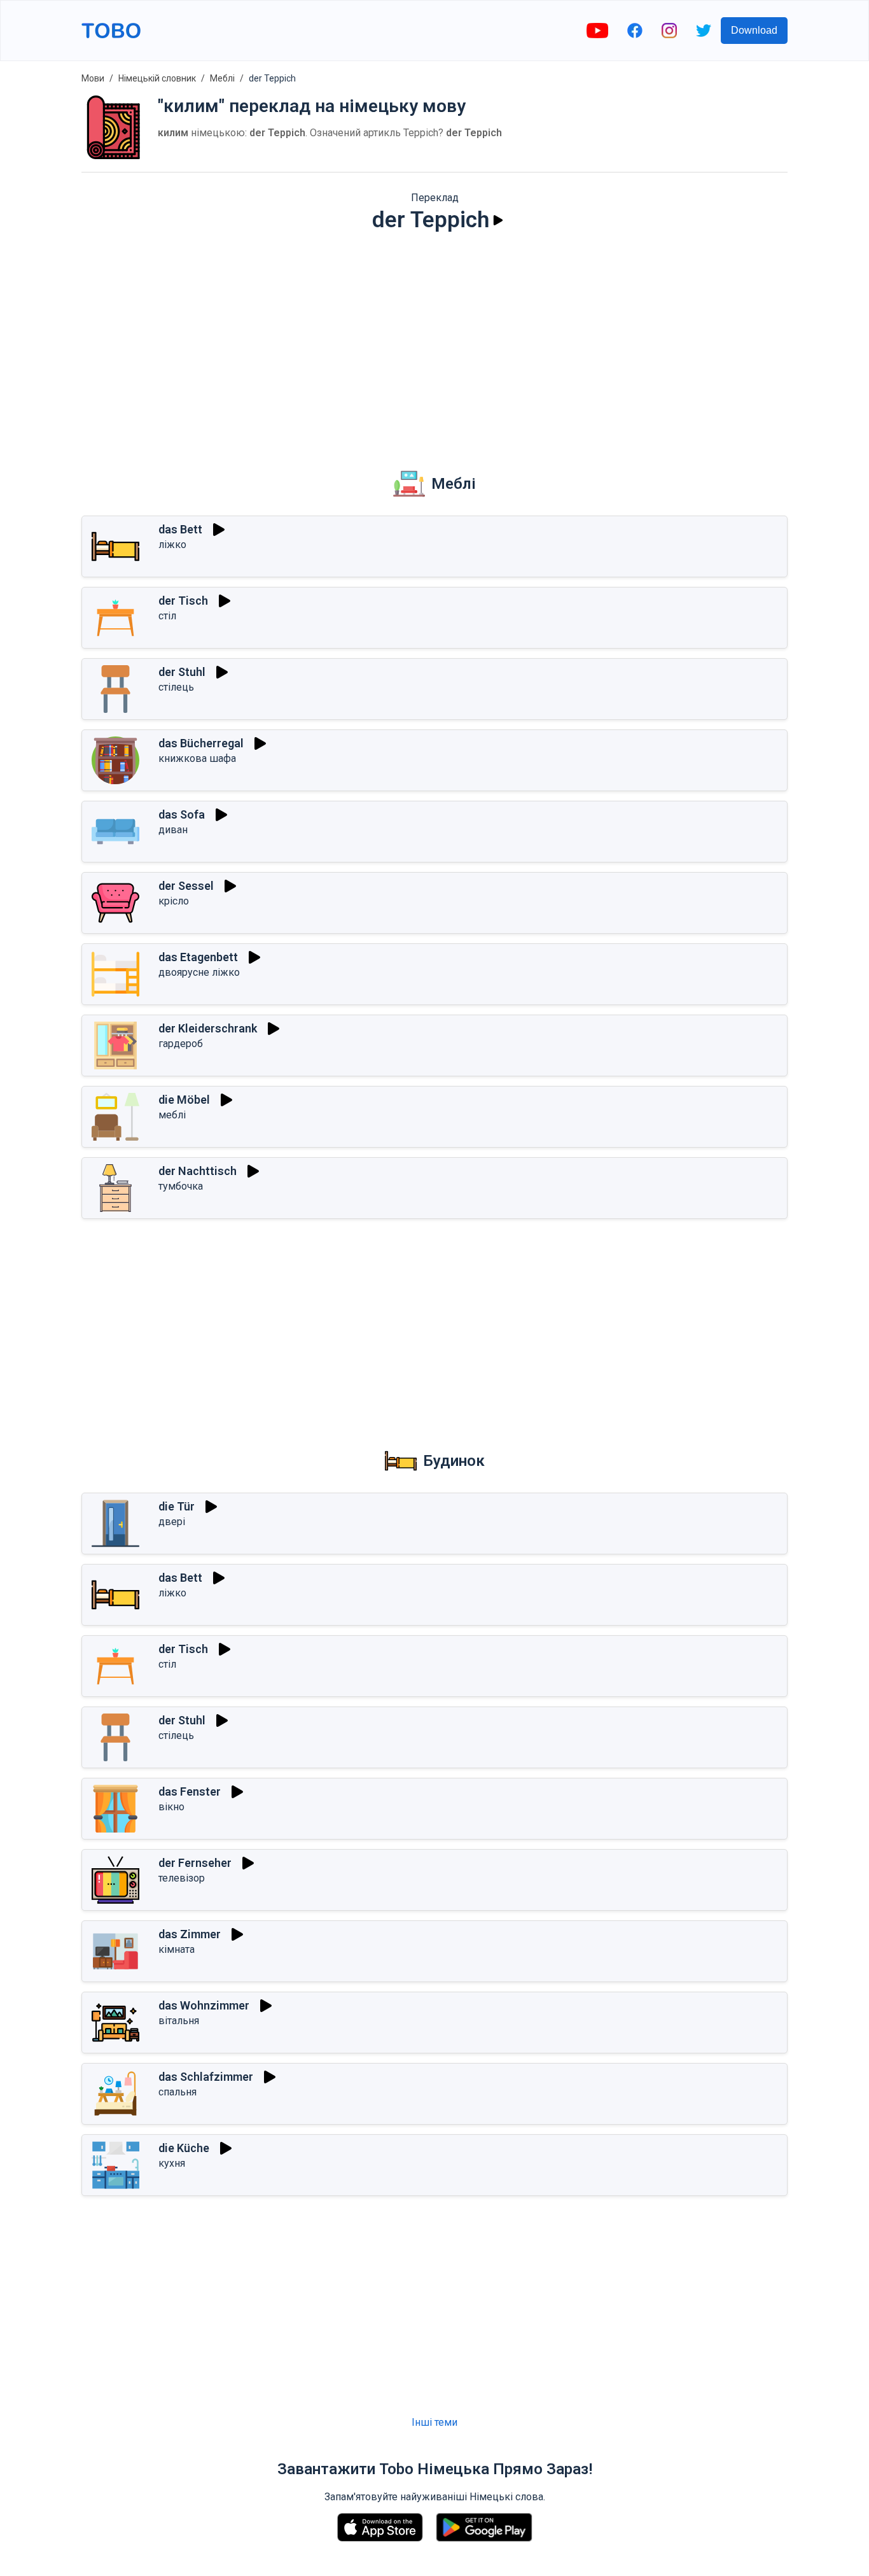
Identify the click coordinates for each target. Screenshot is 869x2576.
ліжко (172, 545)
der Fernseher (195, 1863)
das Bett (180, 529)
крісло (174, 901)
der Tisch (183, 601)
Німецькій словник (157, 78)
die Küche (184, 2148)
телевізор (182, 1878)
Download (754, 30)
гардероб (181, 1044)
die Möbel (184, 1100)
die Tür (177, 1506)
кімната (177, 1949)
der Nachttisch (198, 1171)
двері (172, 1522)
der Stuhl (182, 672)
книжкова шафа (197, 758)
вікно (171, 1807)
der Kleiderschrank (208, 1028)
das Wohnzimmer (204, 2005)
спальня (177, 2092)
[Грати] (498, 220)
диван (173, 830)
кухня (172, 2163)
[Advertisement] (434, 341)
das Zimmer (190, 1934)
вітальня (179, 2021)
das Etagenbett (198, 957)
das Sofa (182, 814)
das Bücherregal (201, 743)
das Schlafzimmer (206, 2077)
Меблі (222, 78)
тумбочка (181, 1186)
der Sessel (186, 886)
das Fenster (190, 1791)
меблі (172, 1115)
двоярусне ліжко (199, 972)
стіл (167, 616)
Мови (93, 78)
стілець (176, 687)
